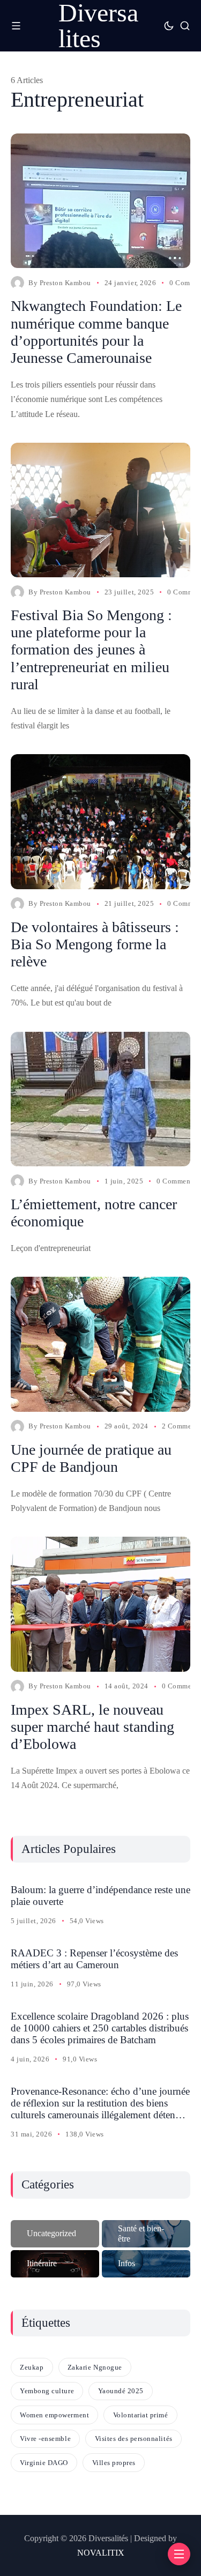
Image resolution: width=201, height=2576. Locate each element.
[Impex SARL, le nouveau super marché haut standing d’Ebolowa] (100, 1604)
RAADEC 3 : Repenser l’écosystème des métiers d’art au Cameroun (94, 1959)
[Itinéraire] (55, 2264)
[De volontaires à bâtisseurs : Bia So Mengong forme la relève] (100, 821)
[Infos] (146, 2264)
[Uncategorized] (55, 2234)
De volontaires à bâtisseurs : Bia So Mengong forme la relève (95, 944)
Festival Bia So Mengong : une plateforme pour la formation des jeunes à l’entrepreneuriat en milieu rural (91, 650)
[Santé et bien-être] (146, 2234)
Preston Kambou (65, 283)
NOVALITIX (101, 2553)
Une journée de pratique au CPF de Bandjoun (91, 1458)
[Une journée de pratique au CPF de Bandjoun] (100, 1344)
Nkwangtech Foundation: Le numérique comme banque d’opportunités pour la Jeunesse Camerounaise (96, 332)
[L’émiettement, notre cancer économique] (100, 1099)
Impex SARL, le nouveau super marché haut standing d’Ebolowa (92, 1727)
